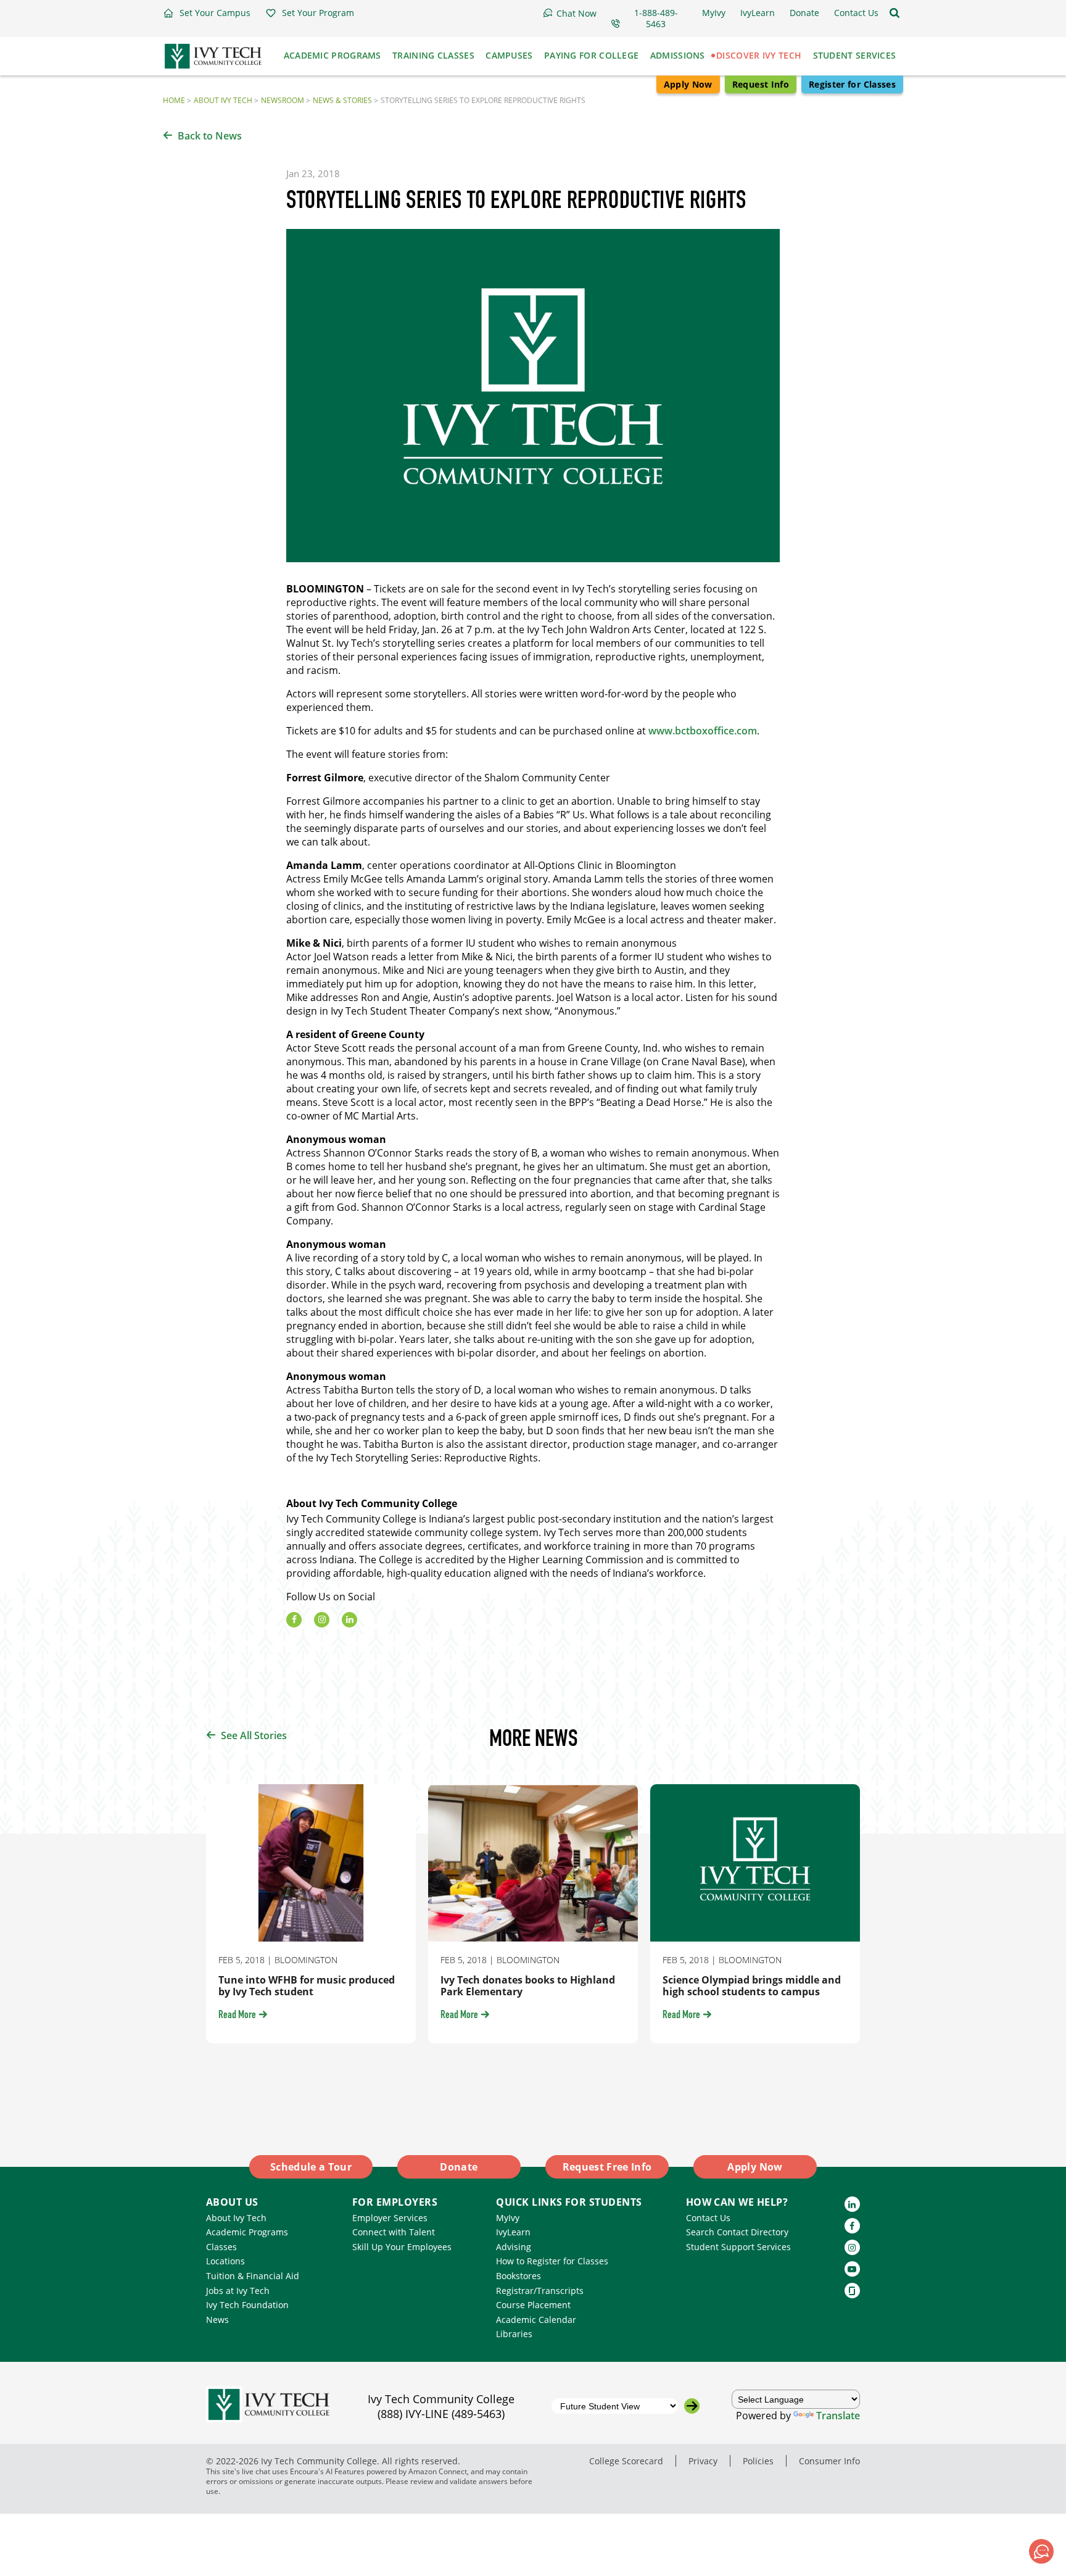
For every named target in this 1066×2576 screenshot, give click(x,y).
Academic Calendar (536, 2320)
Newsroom (283, 100)
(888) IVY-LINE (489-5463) (441, 2414)
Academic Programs (247, 2232)
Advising (514, 2247)
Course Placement (533, 2305)
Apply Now (688, 84)
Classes (221, 2247)
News (217, 2320)
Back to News (210, 136)
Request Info (761, 84)
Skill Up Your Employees (402, 2247)
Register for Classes (852, 84)
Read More (237, 2016)
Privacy (703, 2461)
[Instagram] (322, 1620)
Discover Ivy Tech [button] (759, 55)
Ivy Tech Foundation (247, 2305)
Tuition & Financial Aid (253, 2276)
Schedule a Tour (311, 2167)
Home (174, 100)
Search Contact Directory (737, 2232)
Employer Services (390, 2218)
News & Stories (342, 100)
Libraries (514, 2334)
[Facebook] (294, 1620)
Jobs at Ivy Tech (238, 2291)
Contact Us (708, 2218)
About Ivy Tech (223, 100)
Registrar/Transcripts (540, 2291)
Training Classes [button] (433, 55)
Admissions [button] (678, 55)
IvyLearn (513, 2232)
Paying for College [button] (591, 55)
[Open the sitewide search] (895, 13)
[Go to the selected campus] (692, 2406)
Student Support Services (738, 2247)
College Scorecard (626, 2461)
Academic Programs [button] (333, 55)
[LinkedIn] (349, 1620)
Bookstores (519, 2276)
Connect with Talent (394, 2232)
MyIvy (508, 2218)
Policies (758, 2461)
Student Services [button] (855, 55)
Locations (225, 2261)
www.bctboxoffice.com (703, 731)
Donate (459, 2167)
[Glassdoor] (852, 2291)
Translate (838, 2416)
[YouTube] (852, 2269)
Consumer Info (829, 2461)
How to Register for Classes (552, 2261)
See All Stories (254, 1735)
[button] (207, 13)
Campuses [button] (509, 55)
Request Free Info (607, 2167)
